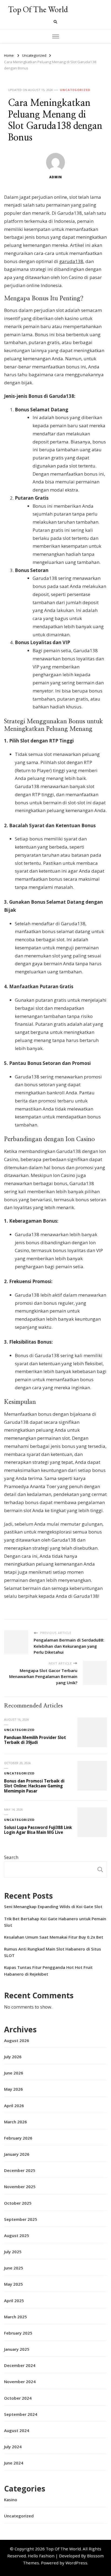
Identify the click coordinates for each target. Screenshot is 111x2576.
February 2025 (18, 2333)
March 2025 (15, 2317)
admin (56, 177)
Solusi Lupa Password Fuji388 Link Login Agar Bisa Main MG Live (38, 1830)
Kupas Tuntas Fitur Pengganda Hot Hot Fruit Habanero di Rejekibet (48, 1970)
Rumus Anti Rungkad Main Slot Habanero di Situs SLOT (53, 1952)
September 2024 (21, 2414)
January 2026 (17, 2154)
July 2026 (13, 2057)
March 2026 (15, 2122)
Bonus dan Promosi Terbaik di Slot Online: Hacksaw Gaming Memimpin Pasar (34, 1786)
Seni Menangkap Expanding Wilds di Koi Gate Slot (53, 1906)
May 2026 (13, 2089)
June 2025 (14, 2268)
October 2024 (18, 2398)
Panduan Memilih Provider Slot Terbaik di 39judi (35, 1740)
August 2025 (17, 2235)
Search (11, 1857)
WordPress (76, 2563)
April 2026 (14, 2106)
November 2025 (20, 2187)
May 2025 (13, 2284)
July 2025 (13, 2252)
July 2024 (13, 2447)
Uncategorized (75, 90)
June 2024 (14, 2463)
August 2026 (17, 2040)
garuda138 (71, 261)
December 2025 (20, 2170)
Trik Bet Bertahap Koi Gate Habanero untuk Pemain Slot (55, 1922)
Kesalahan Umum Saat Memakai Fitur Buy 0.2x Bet (54, 1937)
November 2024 (20, 2382)
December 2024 (20, 2365)
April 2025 (14, 2301)
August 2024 (17, 2430)
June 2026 (14, 2073)
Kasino (11, 2500)
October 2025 (18, 2203)
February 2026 (18, 2138)
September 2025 (21, 2219)
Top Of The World (38, 9)
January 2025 (17, 2349)
